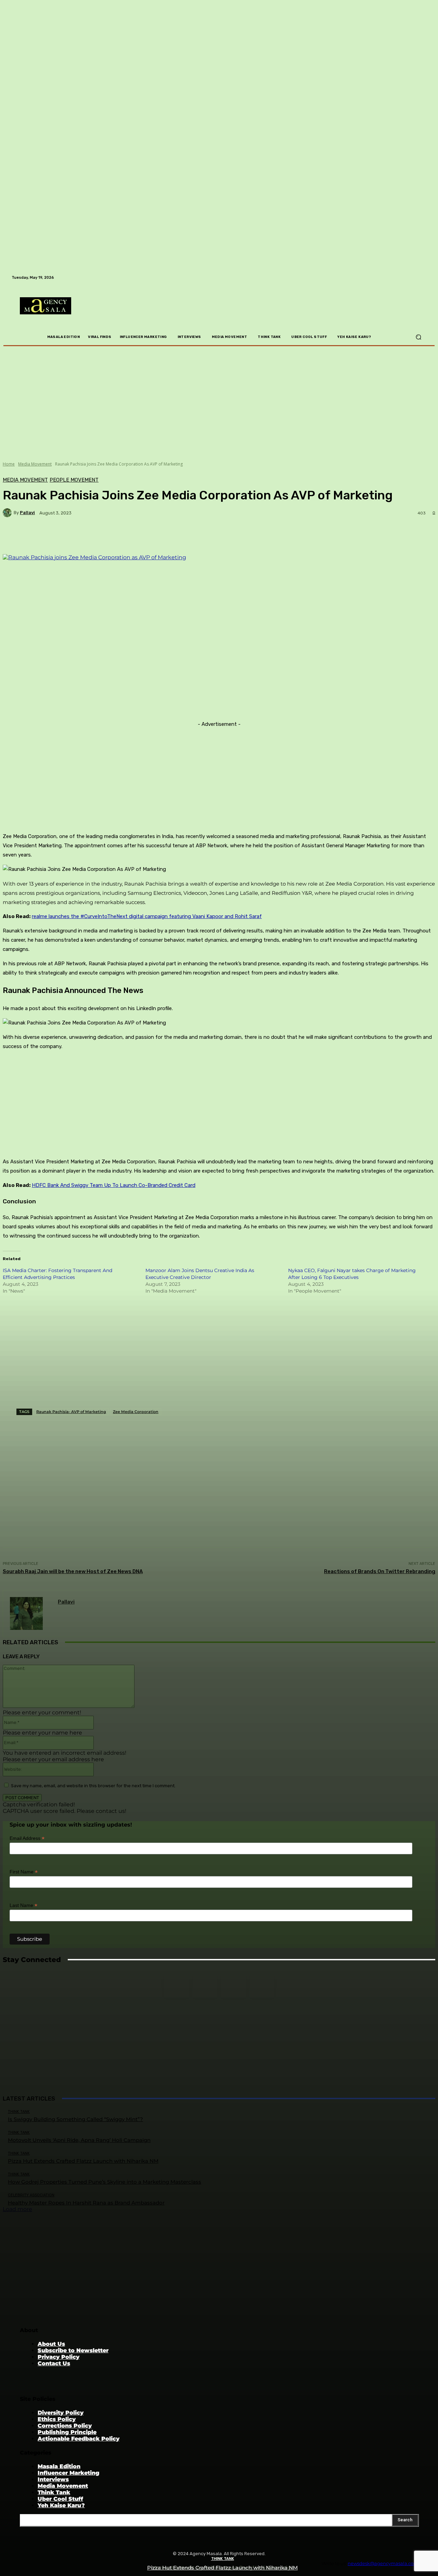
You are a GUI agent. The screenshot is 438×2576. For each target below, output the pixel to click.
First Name (24, 1872)
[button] (418, 337)
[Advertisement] (54, 2049)
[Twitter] (262, 1985)
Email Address (27, 1838)
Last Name (23, 1905)
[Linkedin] (205, 1985)
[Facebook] (233, 1985)
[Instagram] (176, 1985)
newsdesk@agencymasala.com (383, 2563)
